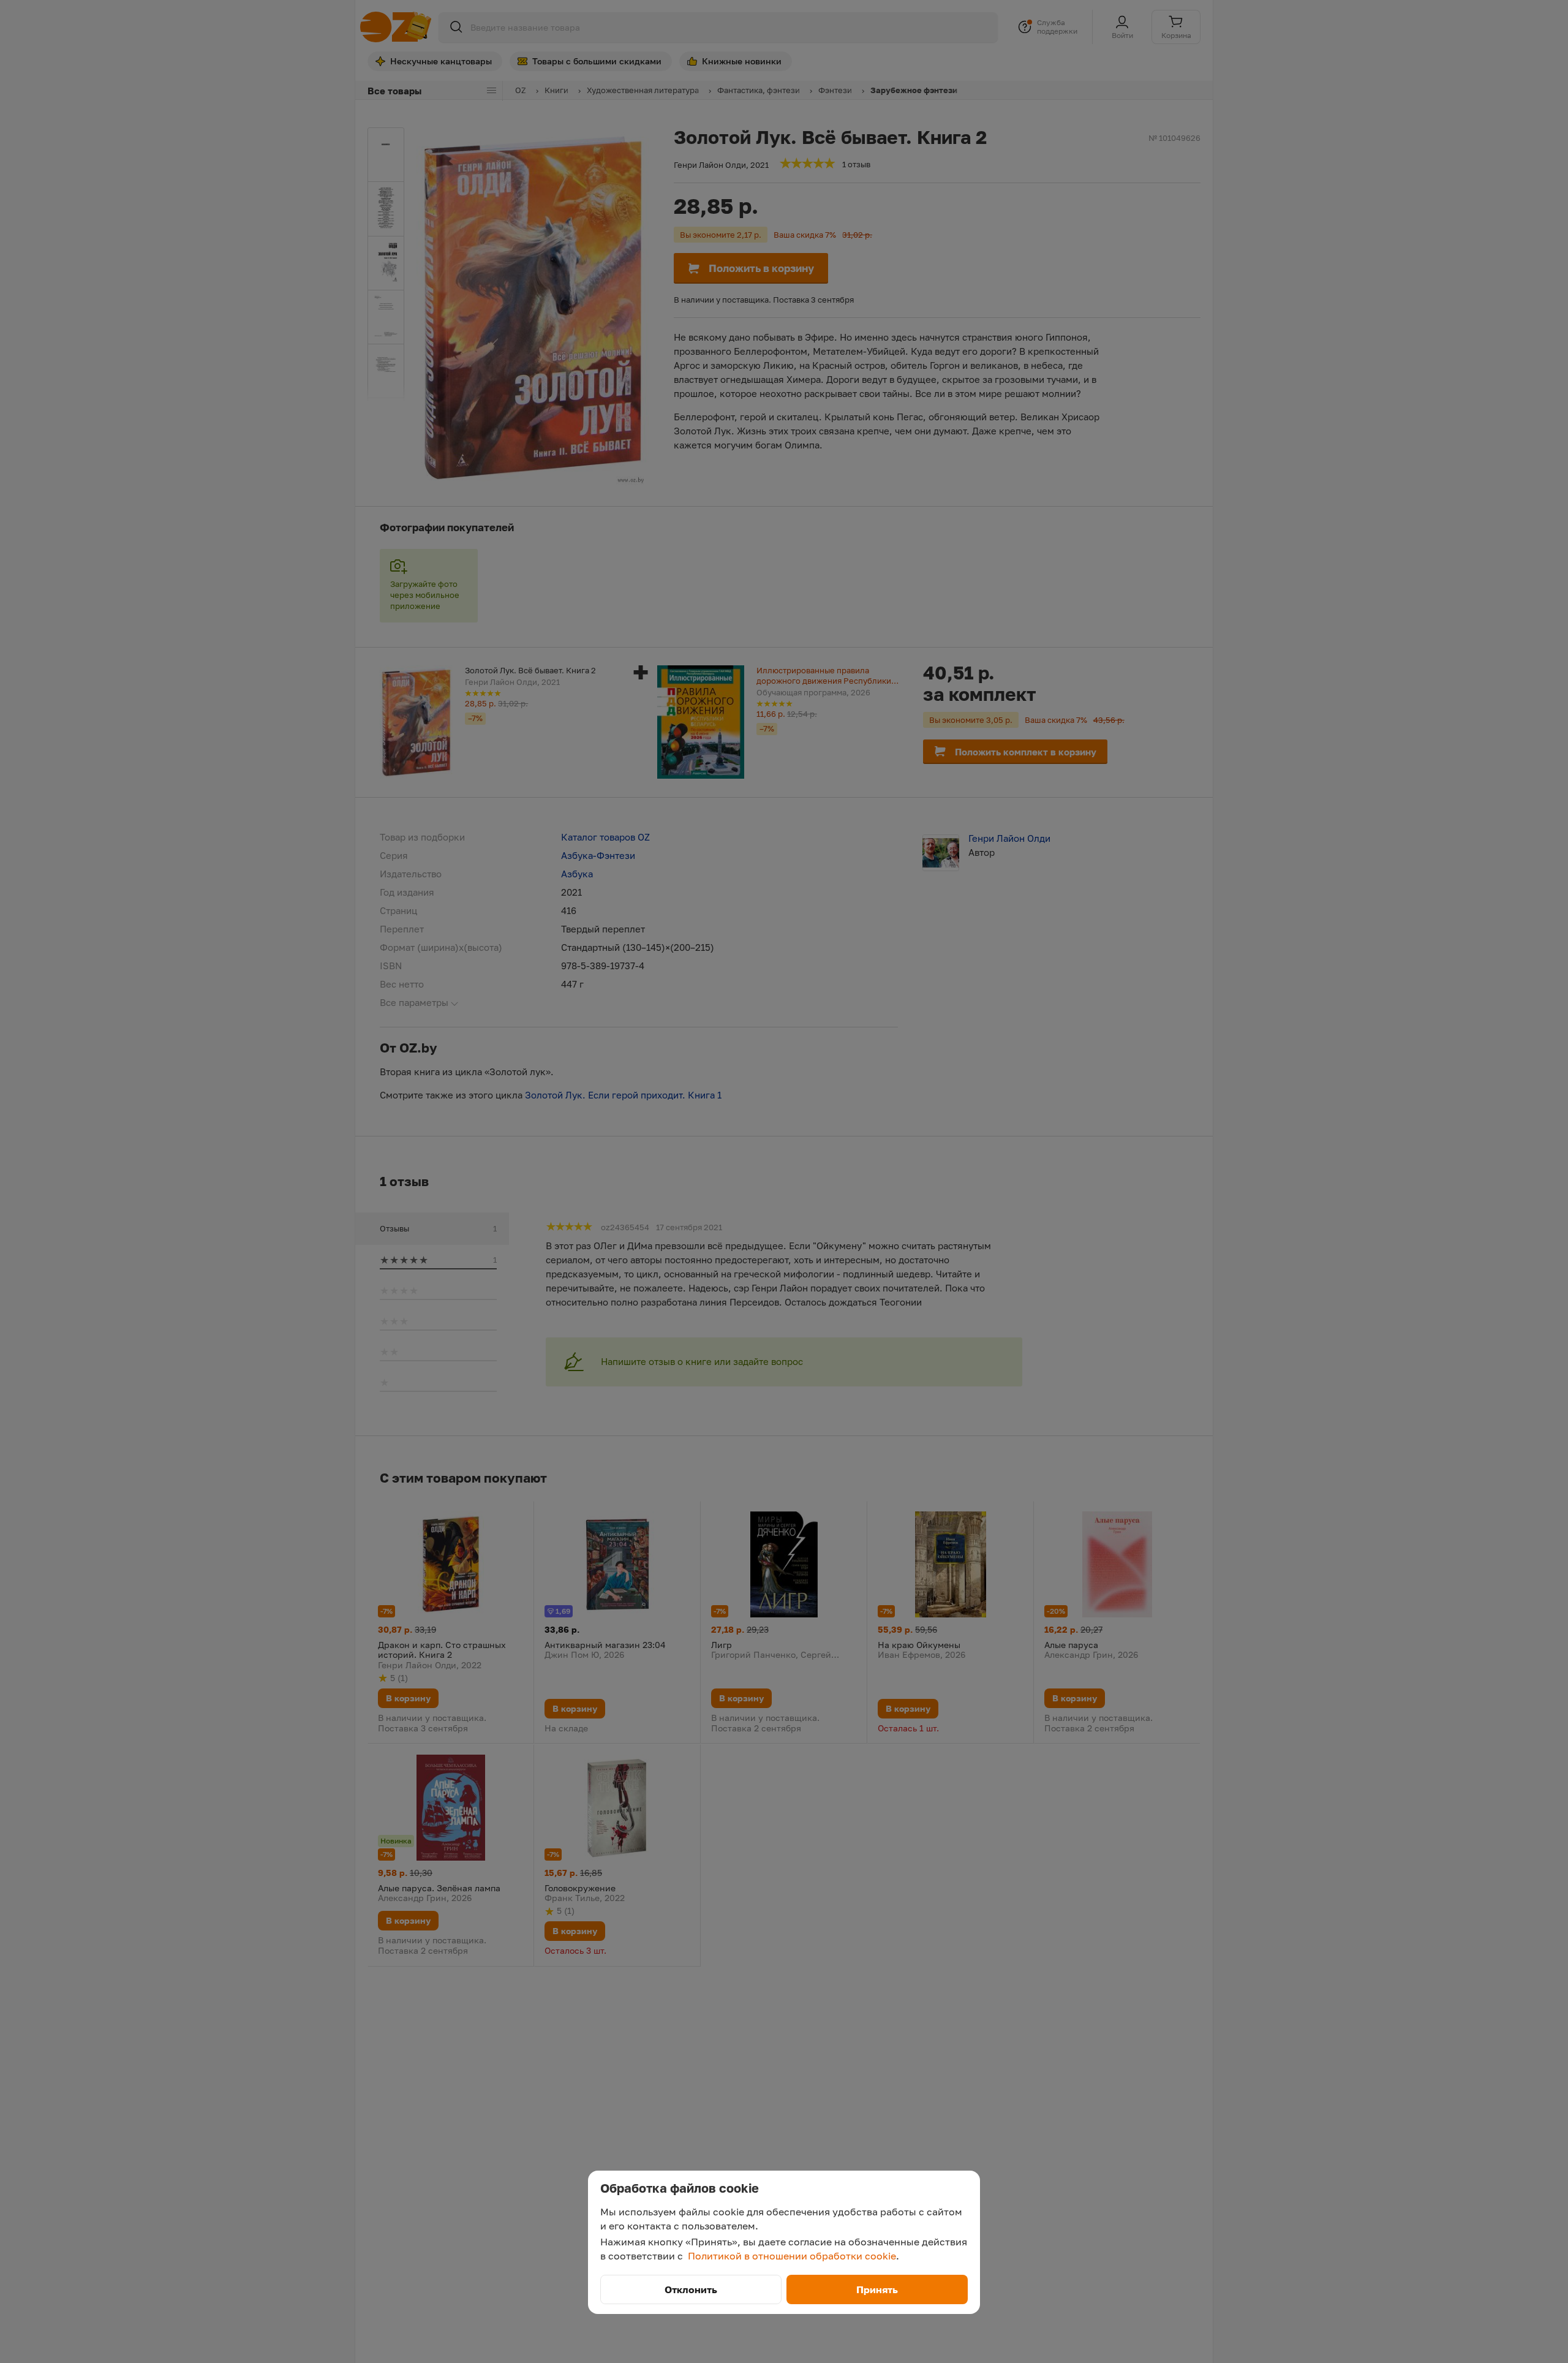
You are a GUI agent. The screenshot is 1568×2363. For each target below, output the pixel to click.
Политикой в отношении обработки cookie (792, 2256)
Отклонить (691, 2289)
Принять (877, 2289)
